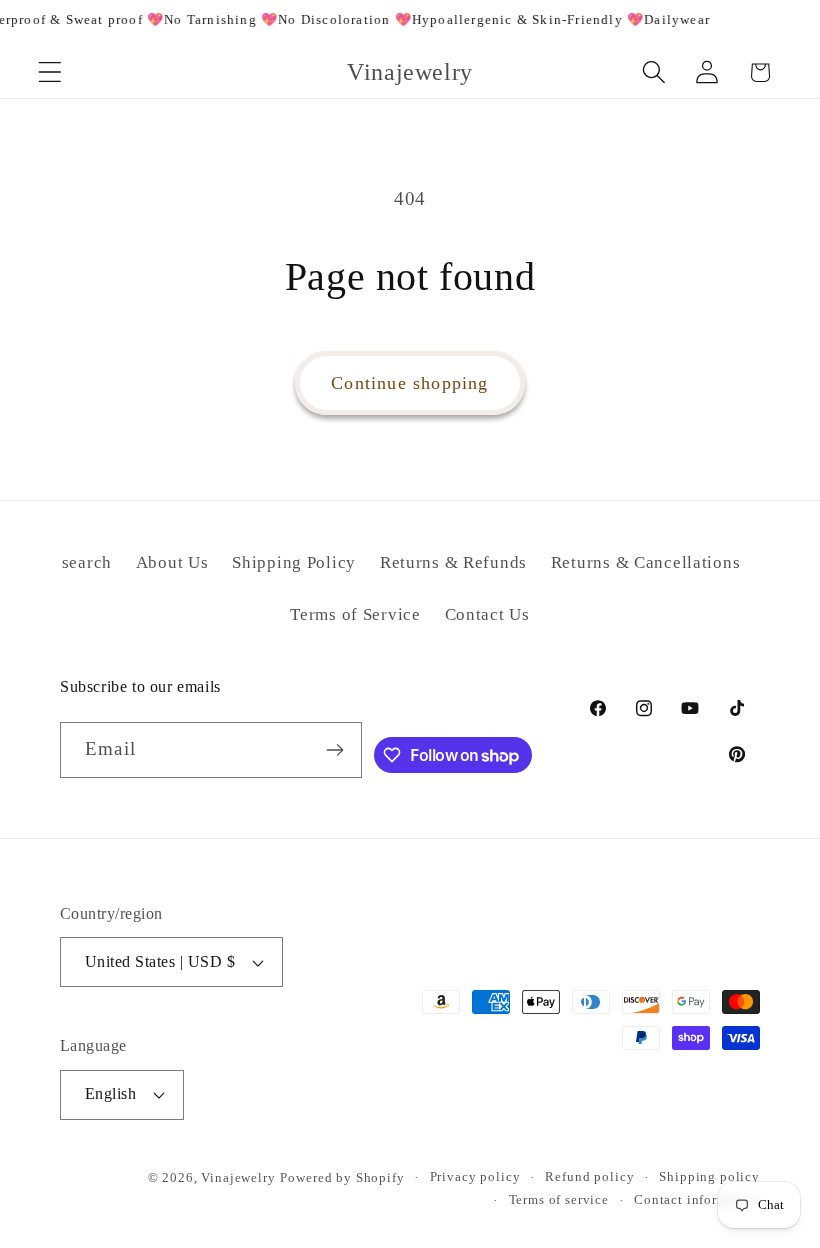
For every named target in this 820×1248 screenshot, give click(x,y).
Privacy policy (475, 1176)
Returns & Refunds (453, 562)
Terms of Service (355, 614)
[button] (50, 72)
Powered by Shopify (342, 1177)
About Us (172, 562)
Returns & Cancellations (646, 562)
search (87, 562)
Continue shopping (409, 383)
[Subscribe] (334, 750)
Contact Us (487, 614)
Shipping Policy (294, 562)
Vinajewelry (238, 1177)
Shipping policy (709, 1176)
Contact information (697, 1199)
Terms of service (559, 1199)
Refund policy (589, 1176)
